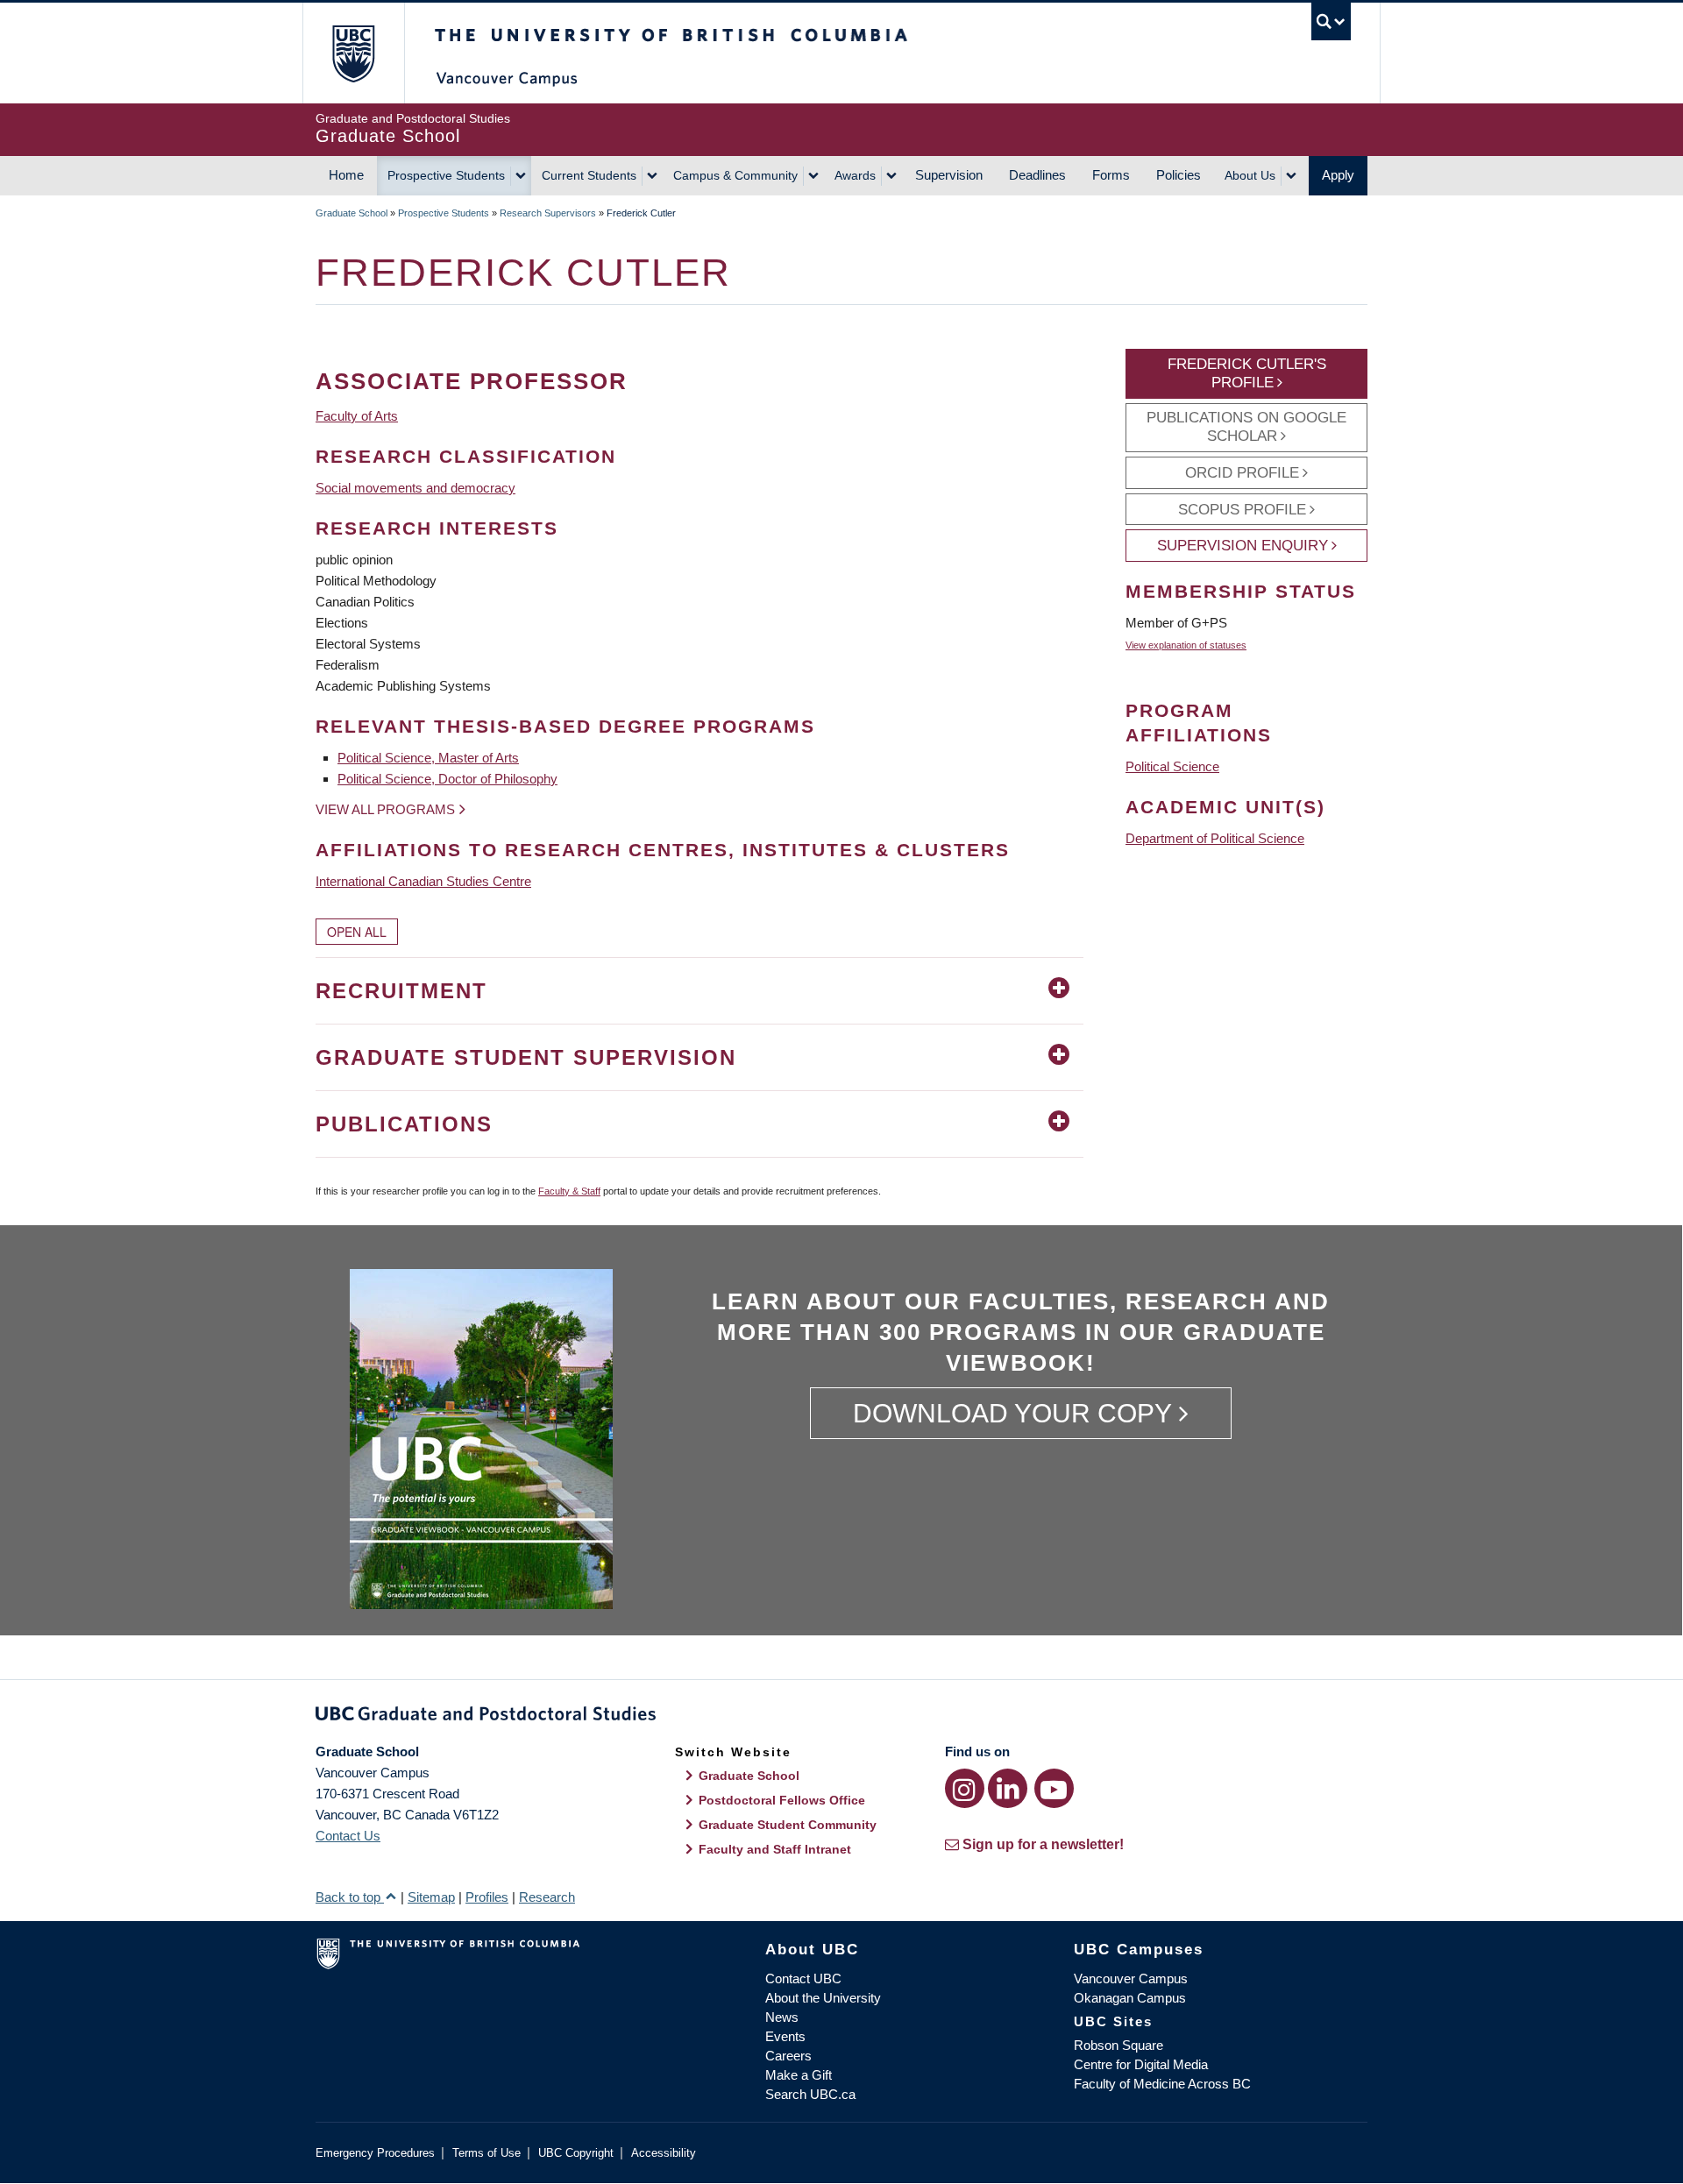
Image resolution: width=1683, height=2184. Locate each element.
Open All (357, 932)
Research (547, 1897)
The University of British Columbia (353, 53)
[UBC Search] (1331, 21)
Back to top (350, 1897)
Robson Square (1118, 2045)
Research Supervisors (548, 213)
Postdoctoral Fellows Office (782, 1800)
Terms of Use (486, 2153)
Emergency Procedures (375, 2153)
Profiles (487, 1897)
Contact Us (348, 1836)
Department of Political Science (1215, 838)
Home (346, 175)
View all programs (385, 809)
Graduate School (352, 213)
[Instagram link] (965, 1788)
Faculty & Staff (569, 1191)
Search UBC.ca (810, 2094)
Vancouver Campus (1131, 1978)
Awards (855, 175)
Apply (1338, 175)
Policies (1179, 175)
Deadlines (1037, 175)
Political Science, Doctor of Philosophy (447, 779)
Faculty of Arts (357, 416)
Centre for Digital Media (1141, 2064)
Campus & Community (735, 175)
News (782, 2017)
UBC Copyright (576, 2153)
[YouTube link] (1054, 1788)
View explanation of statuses (1186, 645)
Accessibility (664, 2153)
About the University (823, 1998)
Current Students (589, 175)
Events (785, 2036)
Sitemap (431, 1897)
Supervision (949, 175)
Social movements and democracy (415, 488)
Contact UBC (803, 1978)
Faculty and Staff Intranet (775, 1849)
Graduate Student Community (788, 1825)
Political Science (1172, 766)
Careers (788, 2056)
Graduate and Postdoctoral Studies (841, 1717)
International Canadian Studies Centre (423, 881)
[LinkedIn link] (1008, 1788)
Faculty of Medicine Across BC (1162, 2084)
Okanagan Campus (1130, 1998)
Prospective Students (446, 175)
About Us (1250, 175)
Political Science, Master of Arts (428, 758)
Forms (1111, 175)
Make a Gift (799, 2075)
